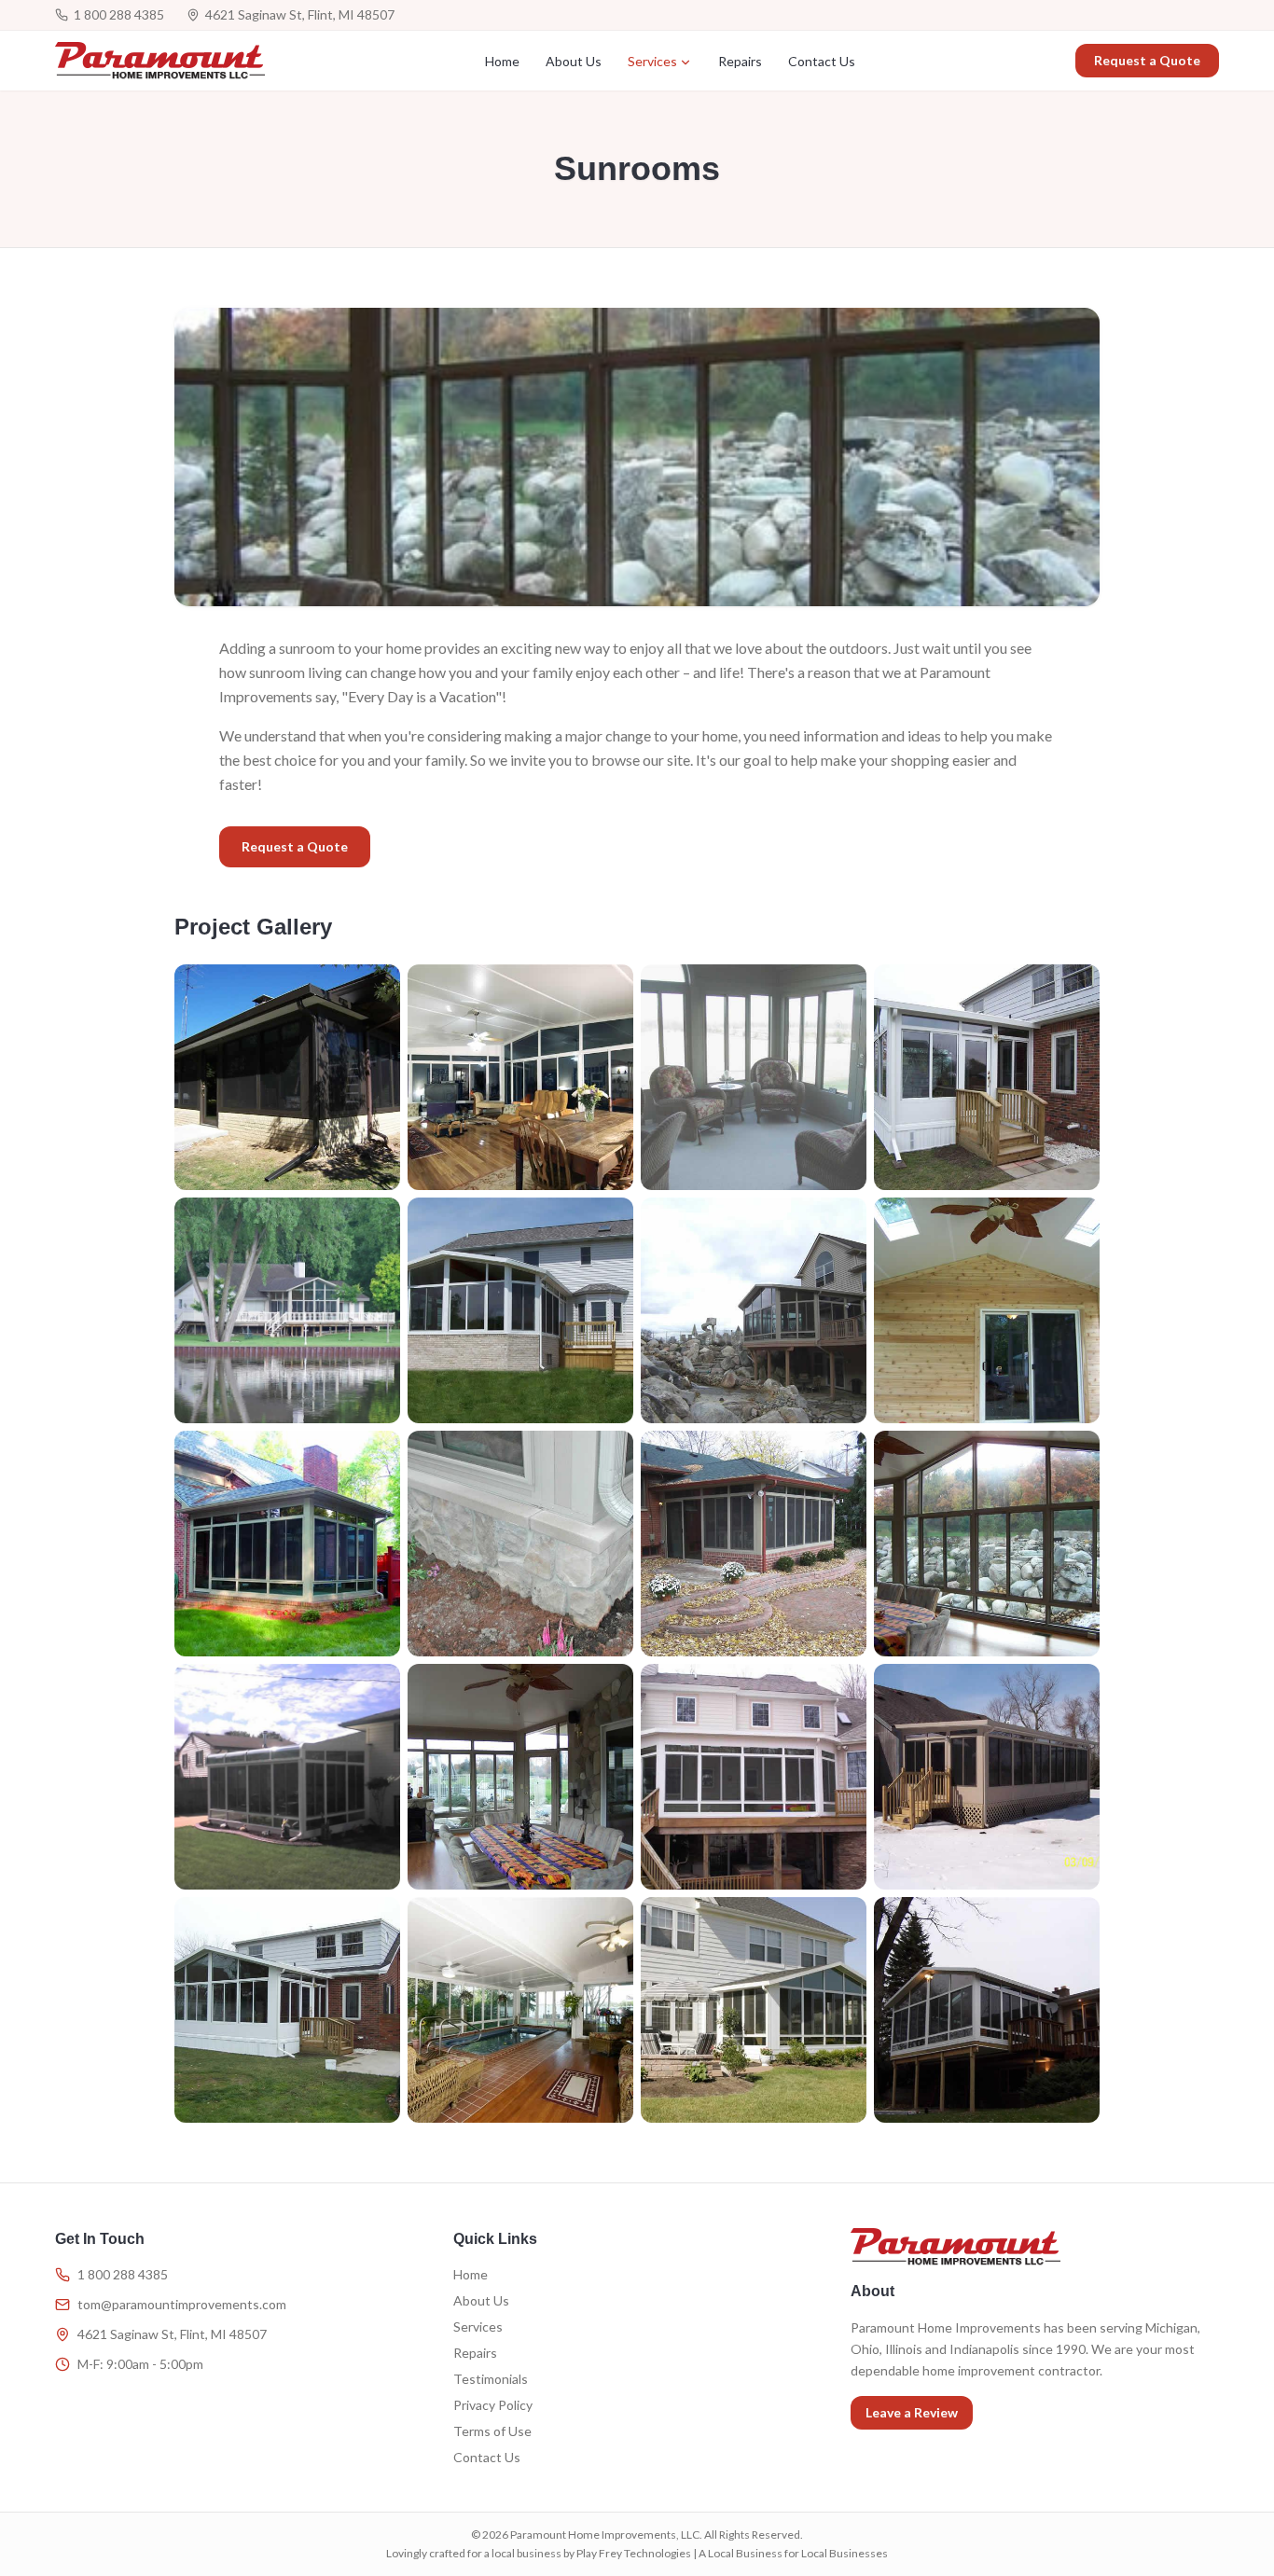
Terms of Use (492, 2431)
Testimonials (491, 2379)
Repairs (740, 61)
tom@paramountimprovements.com (182, 2304)
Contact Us (822, 61)
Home (502, 61)
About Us (574, 61)
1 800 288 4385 (119, 14)
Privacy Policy (493, 2405)
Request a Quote (1147, 60)
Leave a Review (912, 2412)
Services (652, 61)
